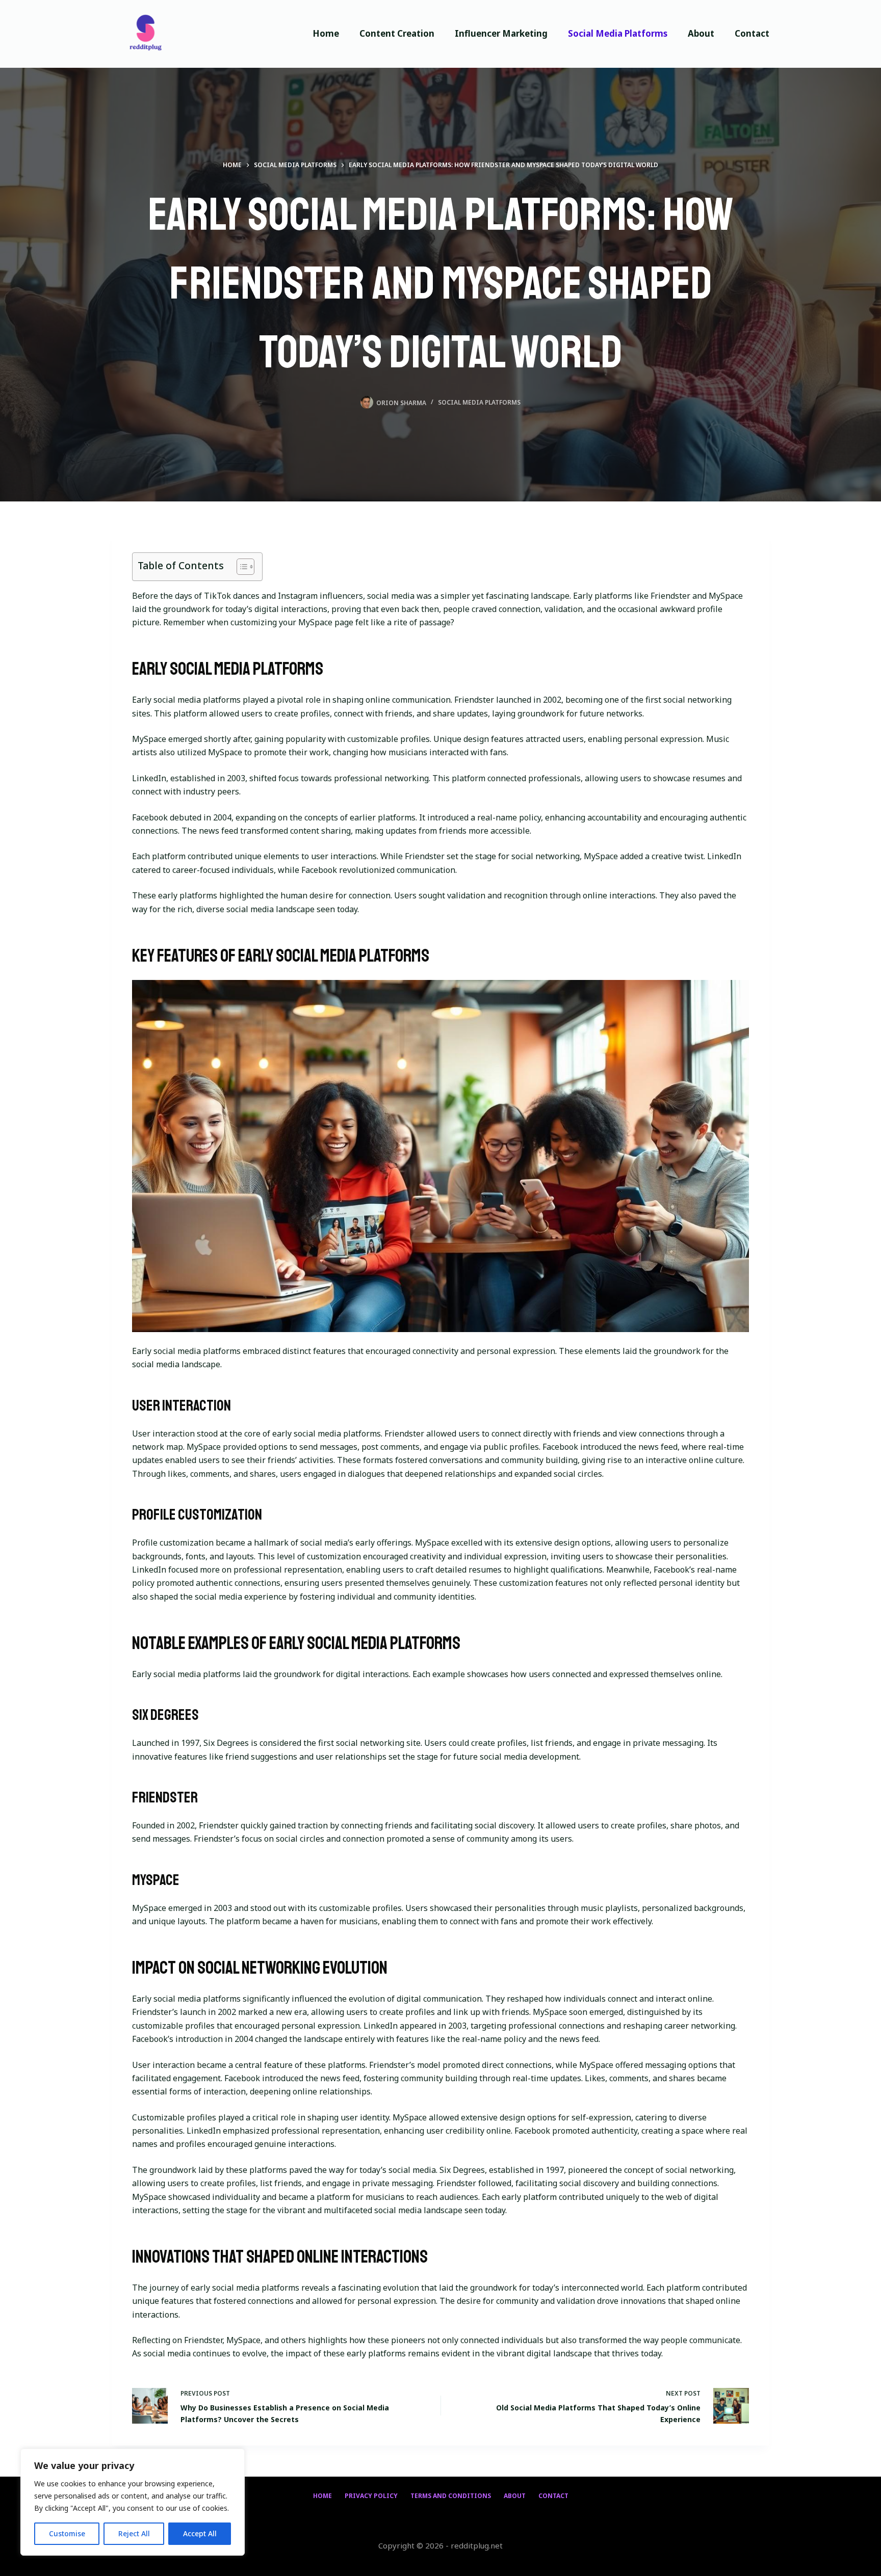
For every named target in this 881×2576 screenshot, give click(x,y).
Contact (752, 33)
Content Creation (397, 33)
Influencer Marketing (501, 33)
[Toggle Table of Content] (240, 567)
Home (326, 33)
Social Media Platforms (618, 33)
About (701, 33)
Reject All (134, 2533)
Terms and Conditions (451, 2496)
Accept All (200, 2533)
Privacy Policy (371, 2496)
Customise (67, 2533)
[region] (133, 2502)
